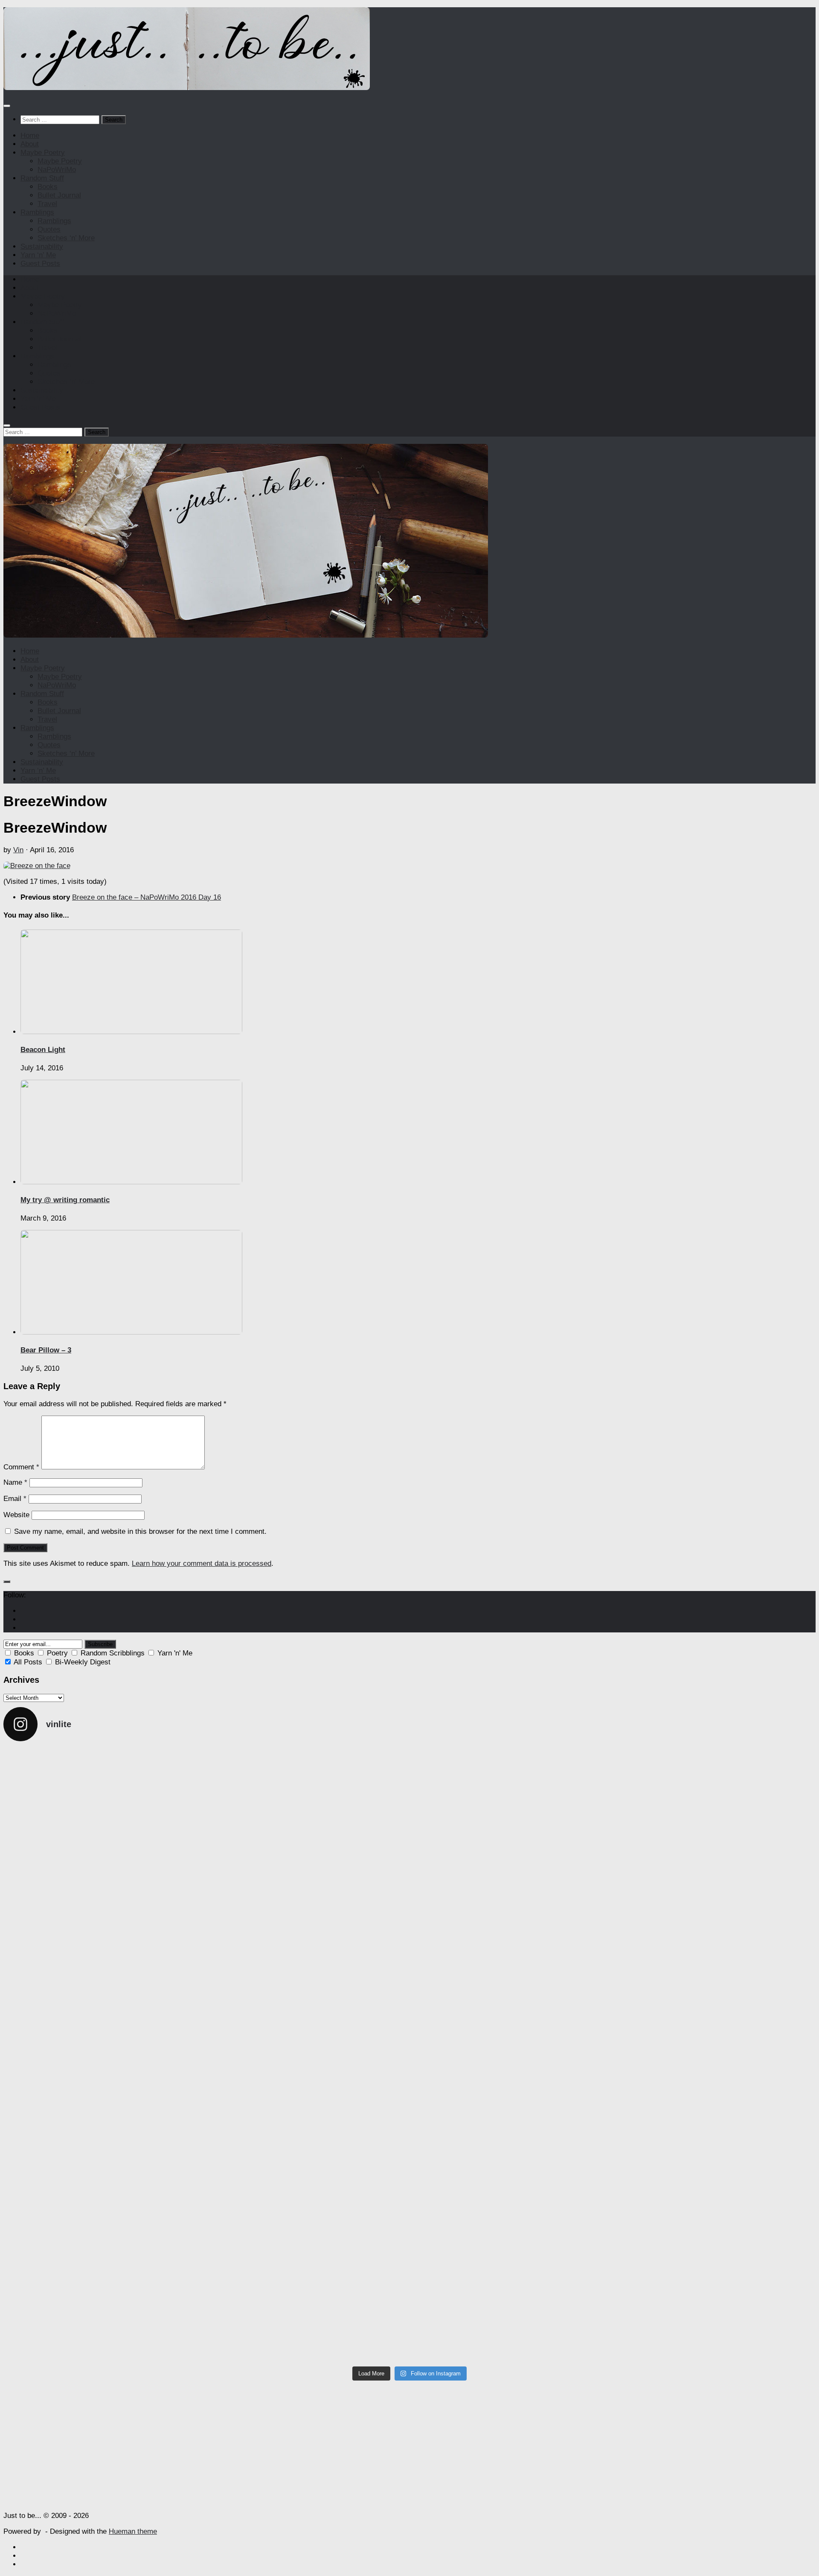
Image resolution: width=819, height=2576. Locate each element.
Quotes (49, 229)
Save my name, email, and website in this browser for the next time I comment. (140, 1531)
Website (16, 1515)
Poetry (57, 1653)
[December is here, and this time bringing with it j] (512, 1808)
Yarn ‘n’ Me (38, 255)
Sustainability (42, 246)
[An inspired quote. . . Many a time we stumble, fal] (103, 1941)
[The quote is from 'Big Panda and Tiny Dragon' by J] (308, 2060)
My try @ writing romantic (65, 1200)
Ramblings (37, 212)
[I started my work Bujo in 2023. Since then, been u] (716, 2051)
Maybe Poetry (43, 153)
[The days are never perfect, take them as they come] (716, 1898)
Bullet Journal (59, 195)
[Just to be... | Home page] (187, 88)
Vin (18, 850)
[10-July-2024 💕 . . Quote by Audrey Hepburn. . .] (308, 2317)
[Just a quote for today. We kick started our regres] (716, 2162)
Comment (21, 1467)
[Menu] (7, 106)
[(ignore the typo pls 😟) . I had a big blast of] (512, 2205)
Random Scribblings (113, 1653)
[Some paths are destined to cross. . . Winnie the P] (308, 1781)
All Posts (28, 1662)
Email (15, 1499)
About (30, 144)
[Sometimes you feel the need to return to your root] (308, 2180)
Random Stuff (42, 178)
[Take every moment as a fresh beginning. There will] (512, 2064)
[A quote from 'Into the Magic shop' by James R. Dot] (716, 1786)
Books (48, 187)
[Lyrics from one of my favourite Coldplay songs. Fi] (512, 2321)
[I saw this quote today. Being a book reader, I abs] (103, 1777)
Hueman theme (133, 2531)
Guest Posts (40, 264)
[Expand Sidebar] (7, 1582)
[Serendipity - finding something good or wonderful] (716, 2325)
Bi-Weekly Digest (83, 1662)
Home (30, 136)
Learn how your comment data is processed (202, 1563)
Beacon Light (43, 1050)
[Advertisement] (409, 2445)
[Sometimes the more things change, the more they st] (512, 1902)
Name (15, 1482)
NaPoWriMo (57, 170)
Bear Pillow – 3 (46, 1350)
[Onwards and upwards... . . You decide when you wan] (103, 2158)
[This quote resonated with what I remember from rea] (308, 1923)
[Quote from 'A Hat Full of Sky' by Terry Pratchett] (103, 2051)
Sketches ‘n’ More (66, 238)
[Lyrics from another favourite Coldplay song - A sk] (103, 2329)
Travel (47, 204)
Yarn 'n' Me (175, 1653)
